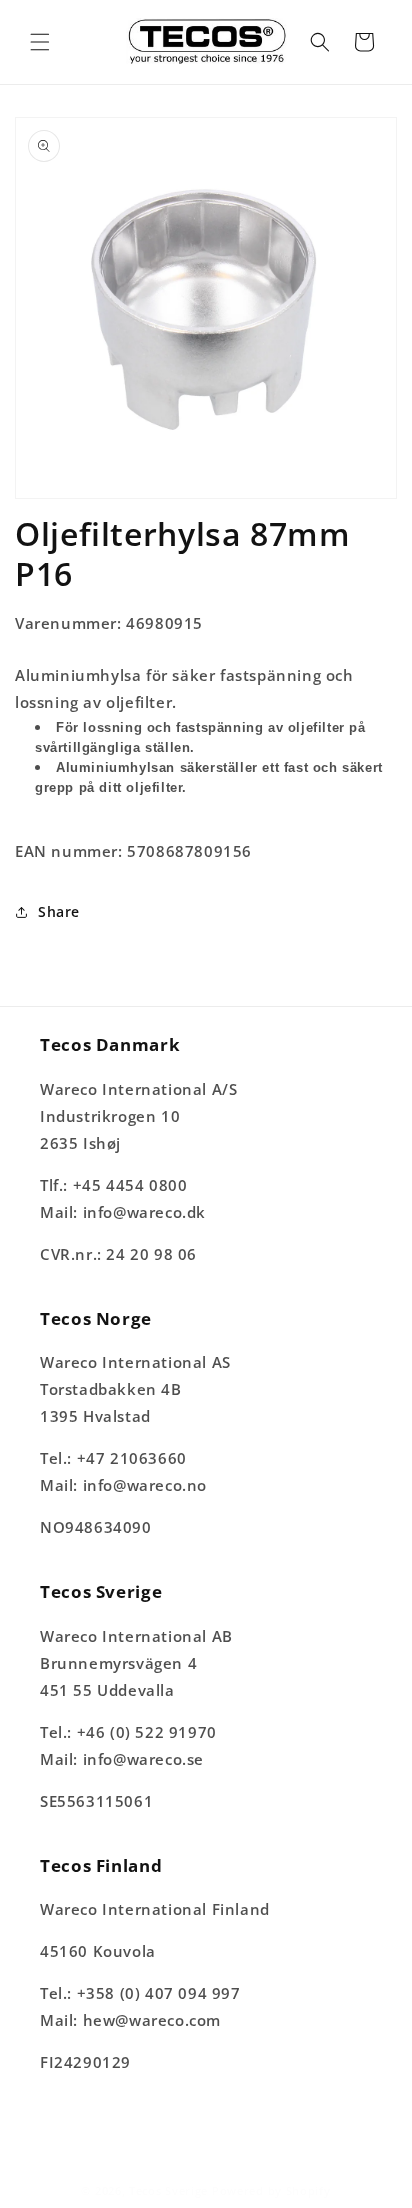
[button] (40, 42)
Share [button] (59, 911)
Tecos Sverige (168, 2190)
